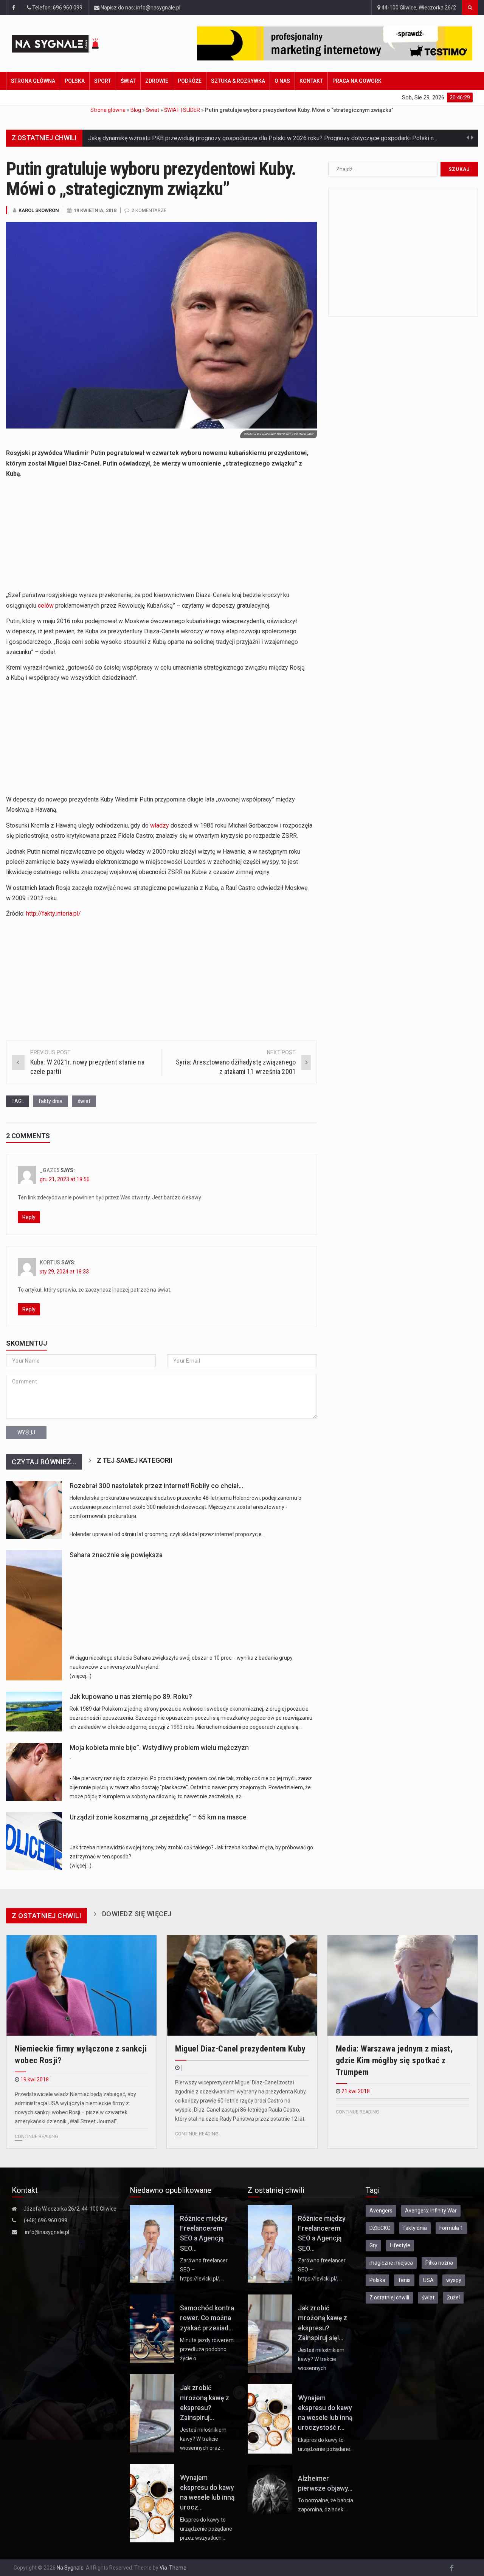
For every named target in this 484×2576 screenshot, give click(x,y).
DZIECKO (380, 2228)
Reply (29, 1217)
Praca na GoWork (357, 81)
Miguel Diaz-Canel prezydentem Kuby (240, 2049)
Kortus (50, 1262)
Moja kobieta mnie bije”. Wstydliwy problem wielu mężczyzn (159, 1748)
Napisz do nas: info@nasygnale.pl (140, 8)
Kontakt (311, 81)
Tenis (404, 2280)
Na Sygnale (70, 2568)
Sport (103, 81)
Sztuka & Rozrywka (238, 81)
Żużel (453, 2298)
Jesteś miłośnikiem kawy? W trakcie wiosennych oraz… (203, 2439)
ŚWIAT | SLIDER (182, 110)
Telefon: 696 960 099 (57, 8)
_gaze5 (50, 1170)
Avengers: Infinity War (431, 2211)
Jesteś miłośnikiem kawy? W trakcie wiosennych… (321, 2359)
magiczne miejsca (391, 2263)
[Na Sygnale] (69, 44)
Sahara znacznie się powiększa (116, 1555)
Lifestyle (400, 2245)
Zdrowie (157, 81)
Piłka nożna (439, 2263)
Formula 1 (451, 2228)
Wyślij (26, 1433)
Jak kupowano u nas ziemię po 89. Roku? (131, 1697)
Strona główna (33, 81)
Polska (75, 81)
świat (84, 1101)
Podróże (190, 81)
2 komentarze (149, 210)
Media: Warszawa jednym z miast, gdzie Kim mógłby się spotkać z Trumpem (394, 2060)
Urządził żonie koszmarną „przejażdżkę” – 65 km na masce (158, 1817)
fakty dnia (50, 1101)
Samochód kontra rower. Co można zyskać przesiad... (207, 2318)
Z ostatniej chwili (389, 2298)
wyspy (454, 2280)
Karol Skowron (39, 210)
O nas (282, 81)
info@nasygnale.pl (47, 2232)
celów (46, 606)
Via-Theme (173, 2568)
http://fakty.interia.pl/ (54, 914)
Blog (136, 110)
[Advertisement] (161, 537)
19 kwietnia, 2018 (95, 210)
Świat (128, 81)
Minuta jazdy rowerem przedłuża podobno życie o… (207, 2349)
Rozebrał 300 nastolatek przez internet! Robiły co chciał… (156, 1486)
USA (428, 2280)
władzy (160, 825)
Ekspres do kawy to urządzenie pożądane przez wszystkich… (206, 2529)
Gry (373, 2245)
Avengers (381, 2211)
